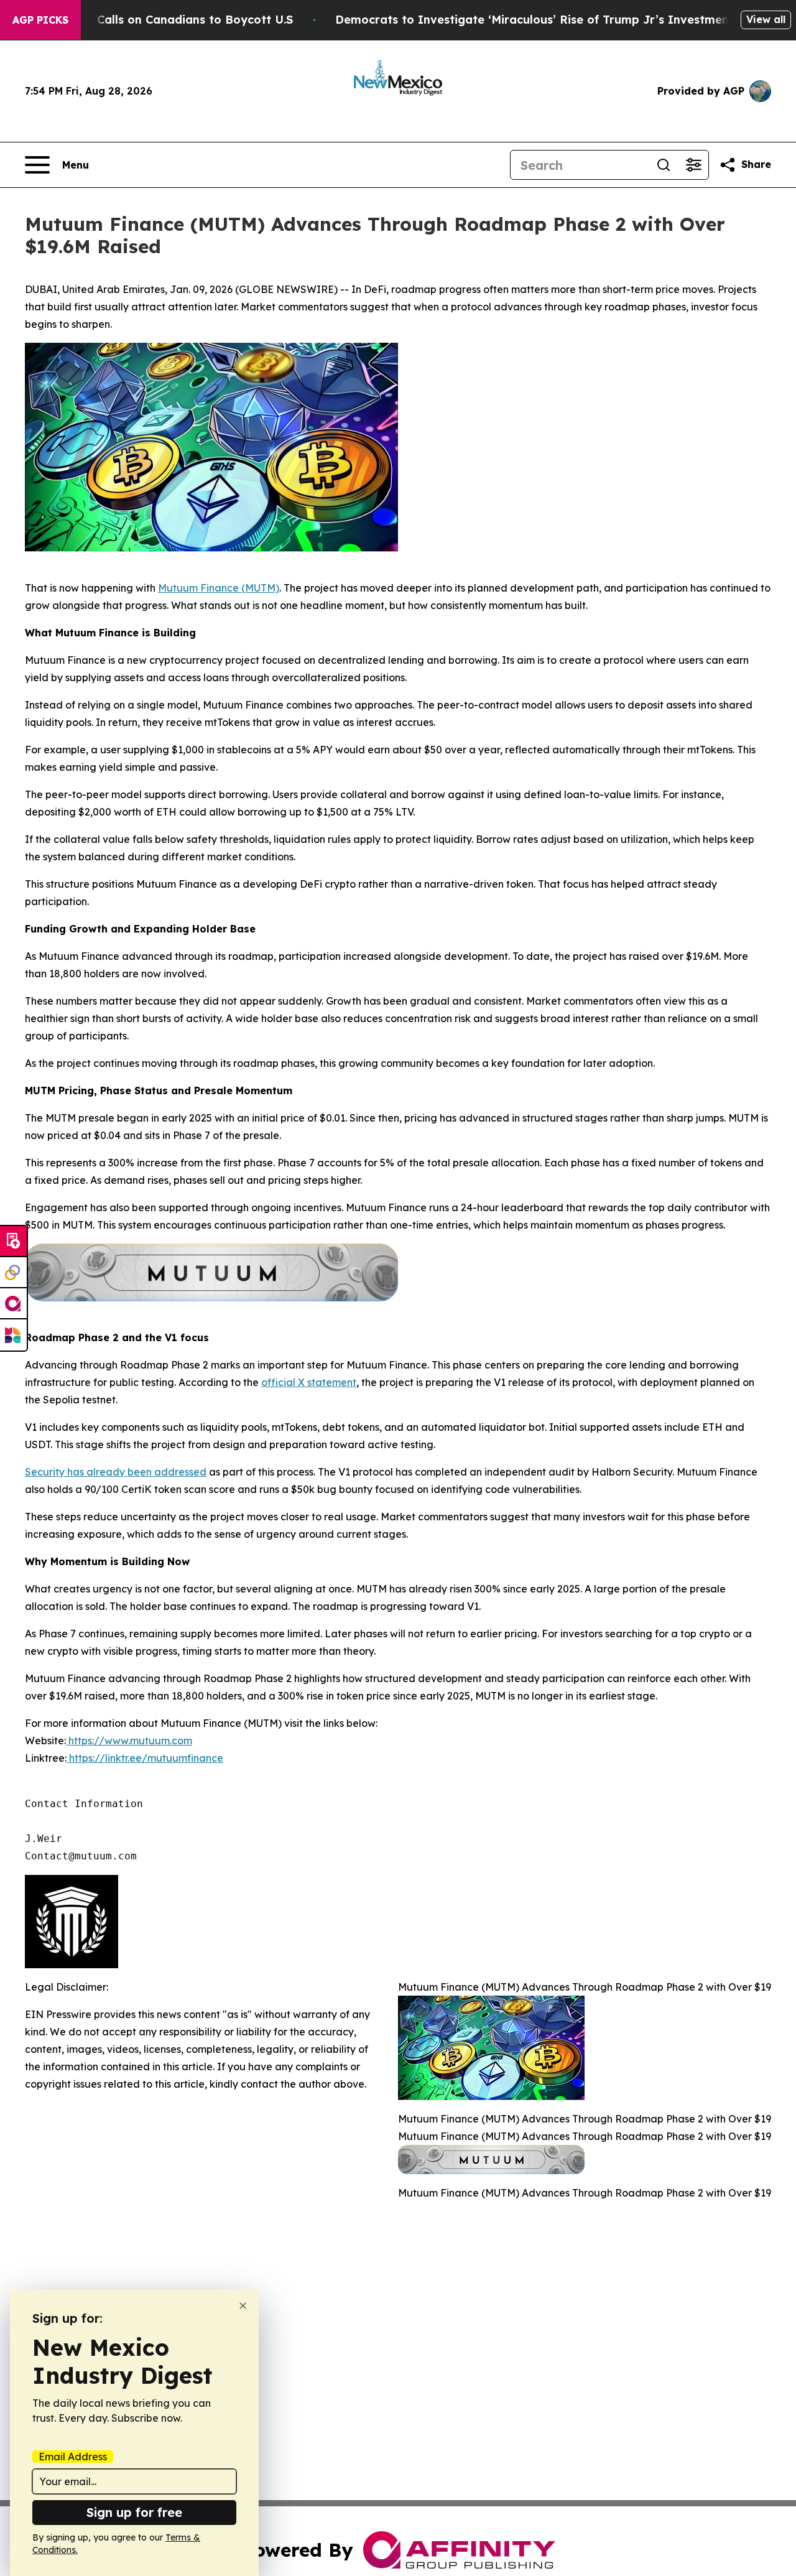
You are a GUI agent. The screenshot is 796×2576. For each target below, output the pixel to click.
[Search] (664, 165)
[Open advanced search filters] (693, 165)
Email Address (73, 2457)
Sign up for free (134, 2512)
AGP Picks (40, 20)
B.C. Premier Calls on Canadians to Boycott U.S (159, 20)
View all (766, 19)
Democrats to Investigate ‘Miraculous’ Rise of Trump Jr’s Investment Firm (549, 20)
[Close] (243, 2306)
